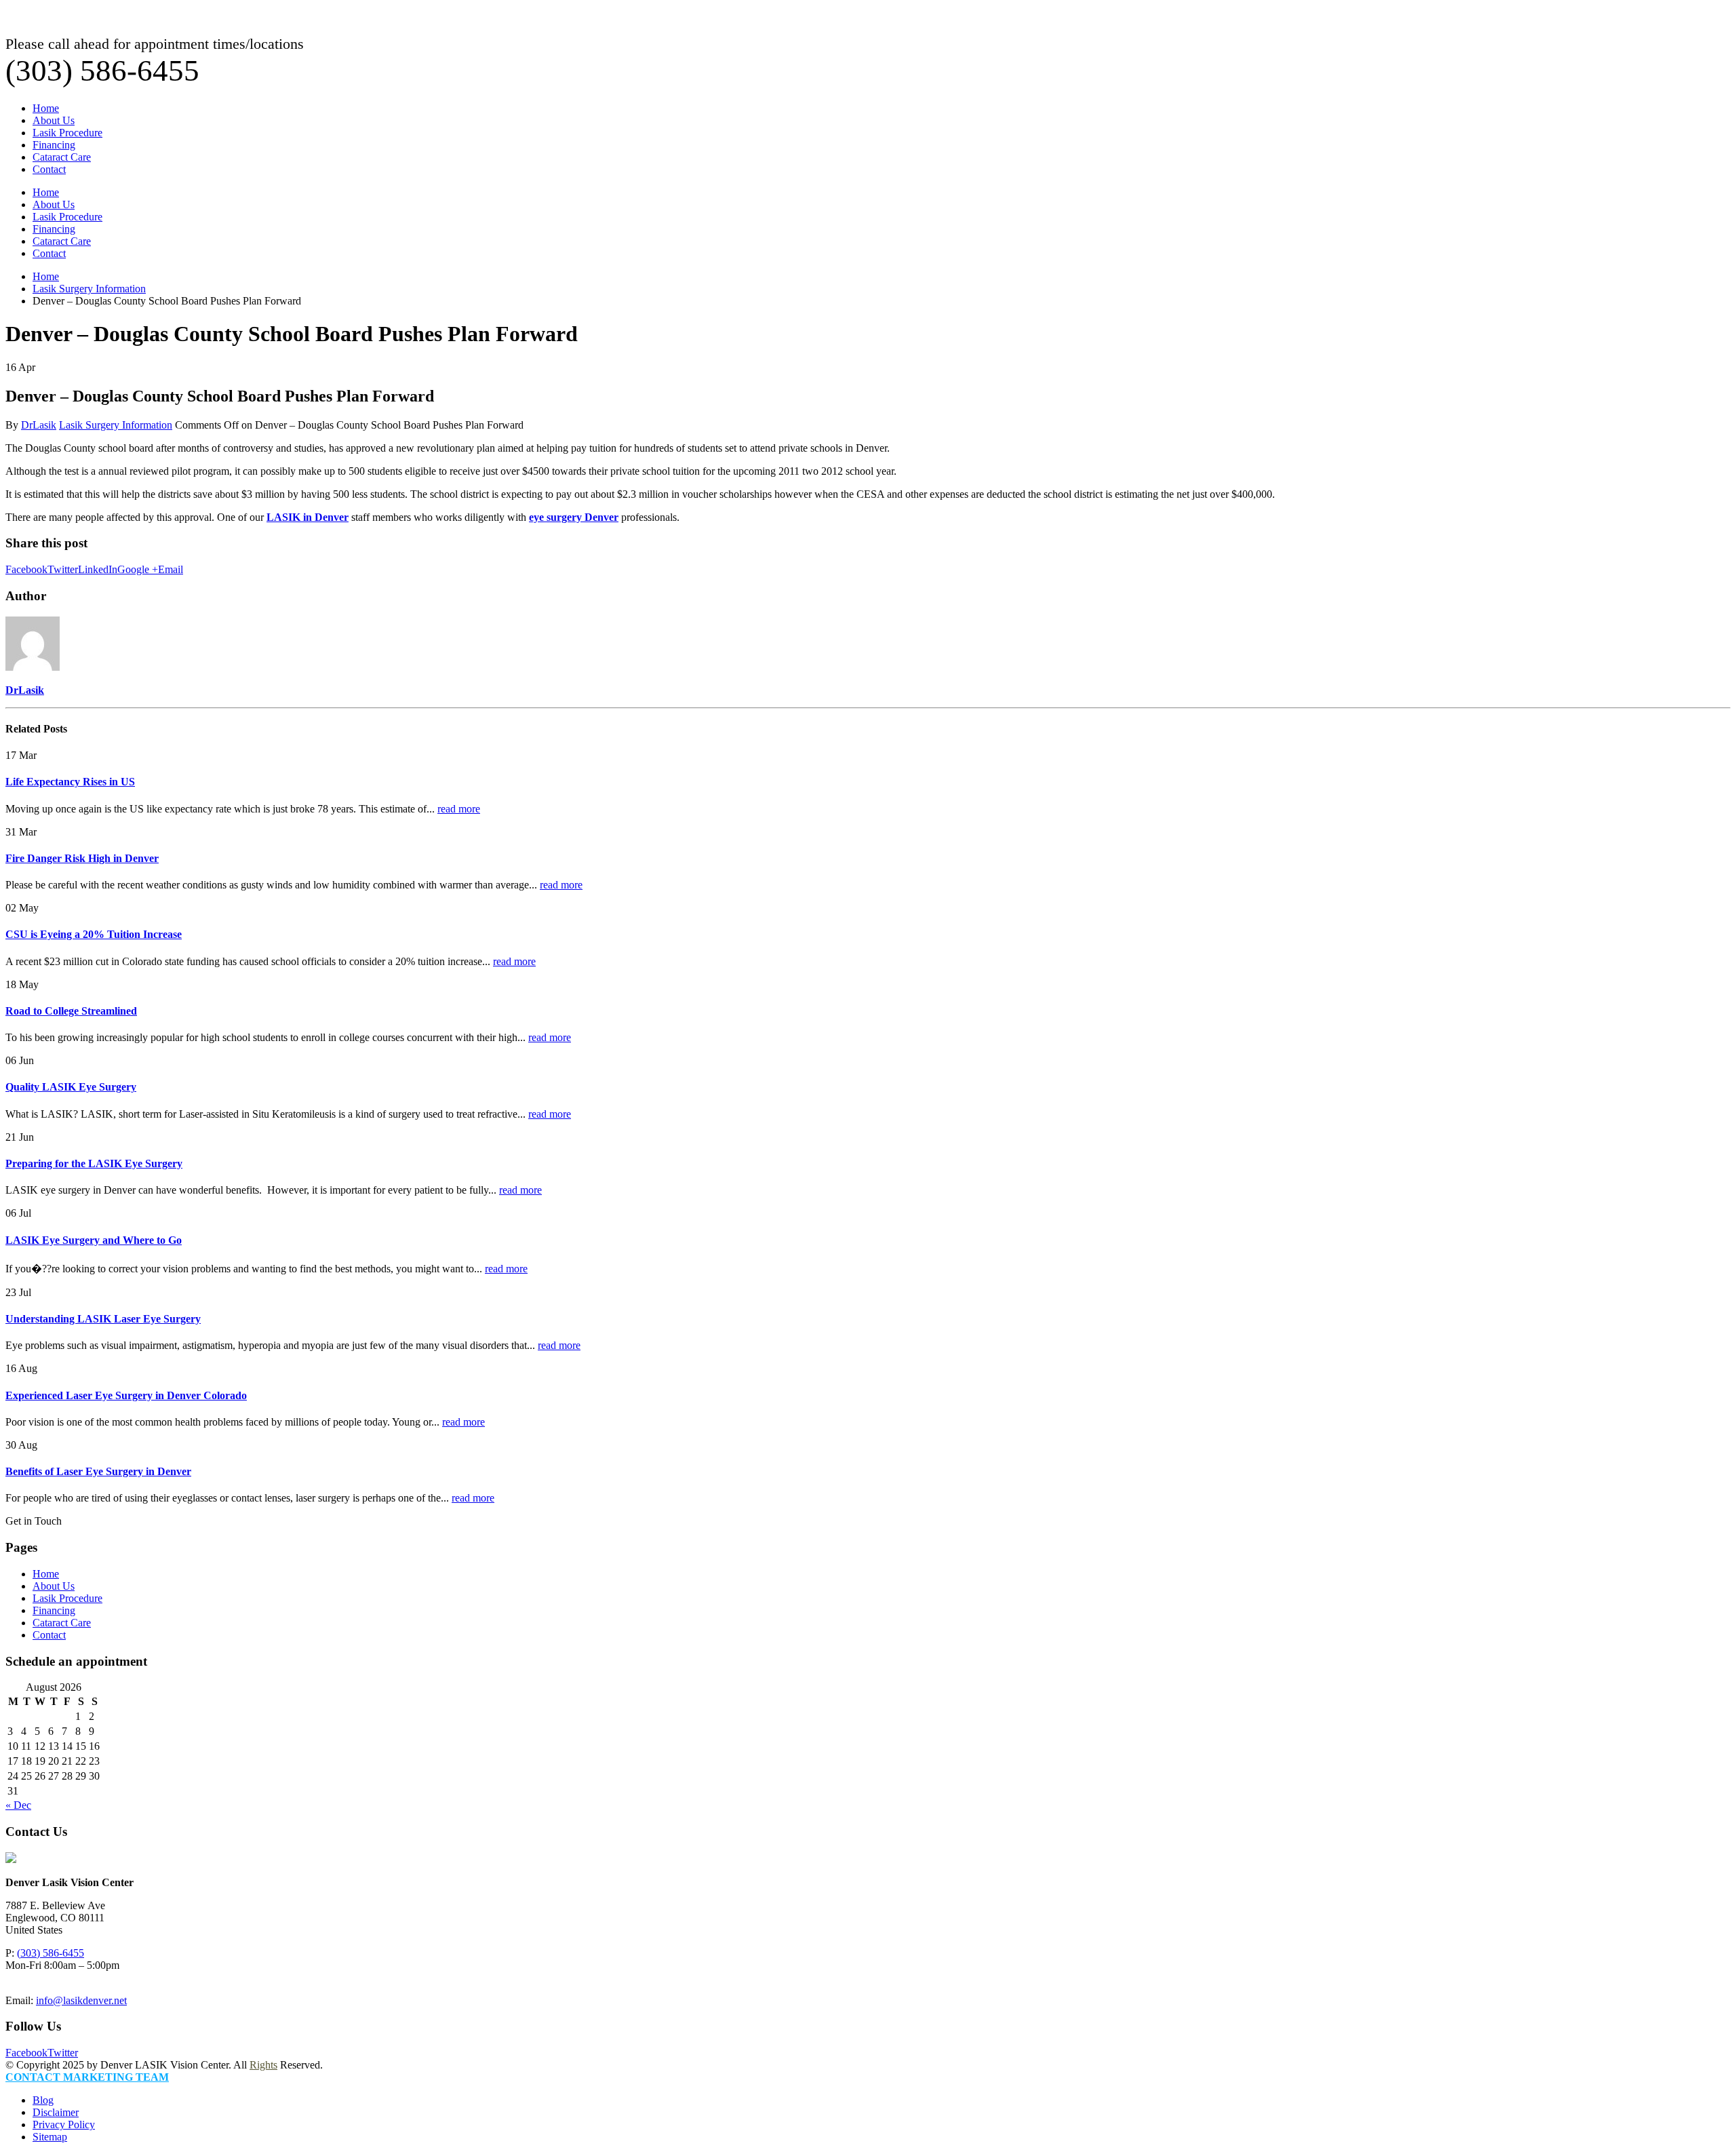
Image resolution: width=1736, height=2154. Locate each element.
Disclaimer (56, 2112)
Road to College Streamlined (71, 1011)
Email (171, 569)
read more (459, 809)
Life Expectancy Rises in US (70, 782)
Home (46, 108)
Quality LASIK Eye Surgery (71, 1087)
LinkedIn (98, 569)
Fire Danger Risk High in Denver (82, 858)
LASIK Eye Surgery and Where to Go (94, 1240)
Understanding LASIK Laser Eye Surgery (103, 1319)
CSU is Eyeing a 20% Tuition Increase (94, 934)
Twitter (63, 569)
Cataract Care (62, 157)
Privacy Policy (64, 2124)
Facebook (26, 569)
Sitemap (50, 2137)
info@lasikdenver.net (81, 2000)
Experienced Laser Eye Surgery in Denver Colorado (126, 1395)
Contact (49, 169)
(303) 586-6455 (51, 1953)
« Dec (18, 1805)
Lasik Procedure (67, 133)
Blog (43, 2100)
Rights (263, 2065)
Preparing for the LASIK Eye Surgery (94, 1163)
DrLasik (39, 425)
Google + (138, 569)
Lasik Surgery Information (116, 425)
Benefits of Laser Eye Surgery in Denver (98, 1471)
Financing (54, 145)
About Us (54, 120)
